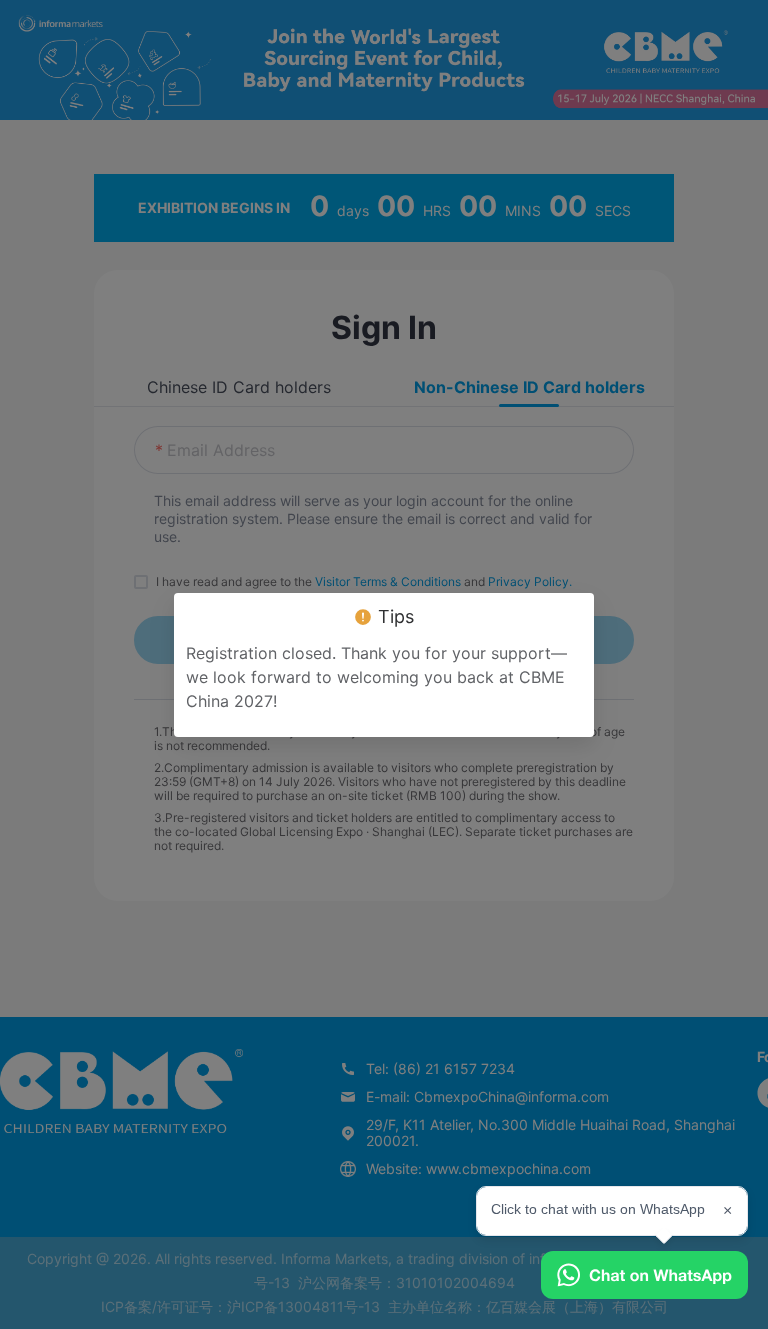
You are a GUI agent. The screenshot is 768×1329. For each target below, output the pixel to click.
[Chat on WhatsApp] (644, 1275)
